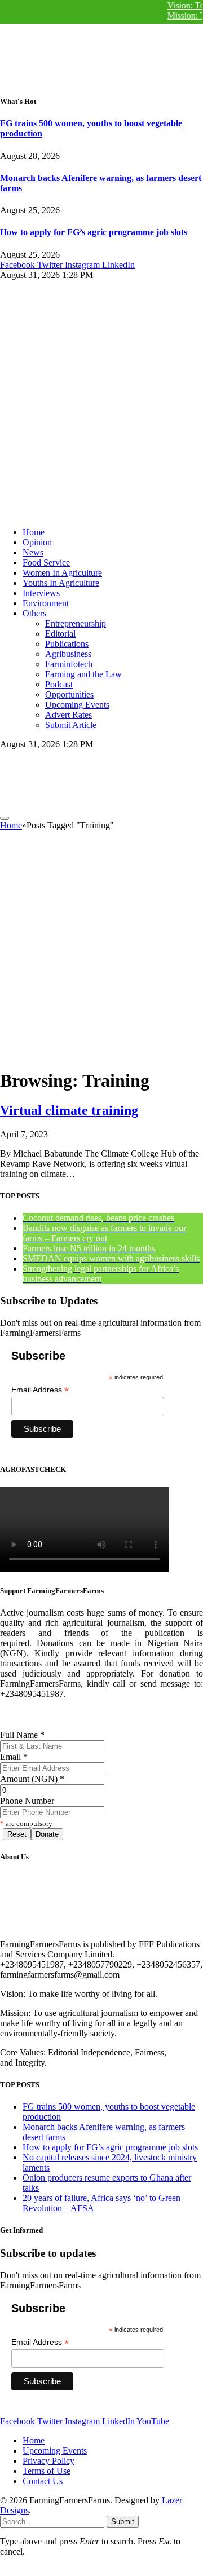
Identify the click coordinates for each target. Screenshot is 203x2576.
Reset (17, 1834)
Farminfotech (69, 664)
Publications (67, 644)
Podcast (59, 684)
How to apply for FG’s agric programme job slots (94, 232)
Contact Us (43, 2481)
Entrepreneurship (76, 623)
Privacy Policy (48, 2461)
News (33, 552)
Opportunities (69, 694)
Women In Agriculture (62, 573)
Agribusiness (68, 654)
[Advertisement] (101, 952)
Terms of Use (47, 2471)
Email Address (40, 1390)
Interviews (41, 593)
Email (14, 1757)
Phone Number (27, 1801)
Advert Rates (69, 715)
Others (34, 613)
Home (34, 532)
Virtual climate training (69, 1110)
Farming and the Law (83, 674)
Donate (47, 1834)
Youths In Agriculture (61, 583)
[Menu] (5, 818)
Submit (123, 2522)
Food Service (46, 563)
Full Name (22, 1735)
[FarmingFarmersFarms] (85, 805)
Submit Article (71, 725)
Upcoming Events (77, 705)
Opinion (37, 542)
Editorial (60, 634)
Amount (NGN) (32, 1779)
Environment (46, 603)
